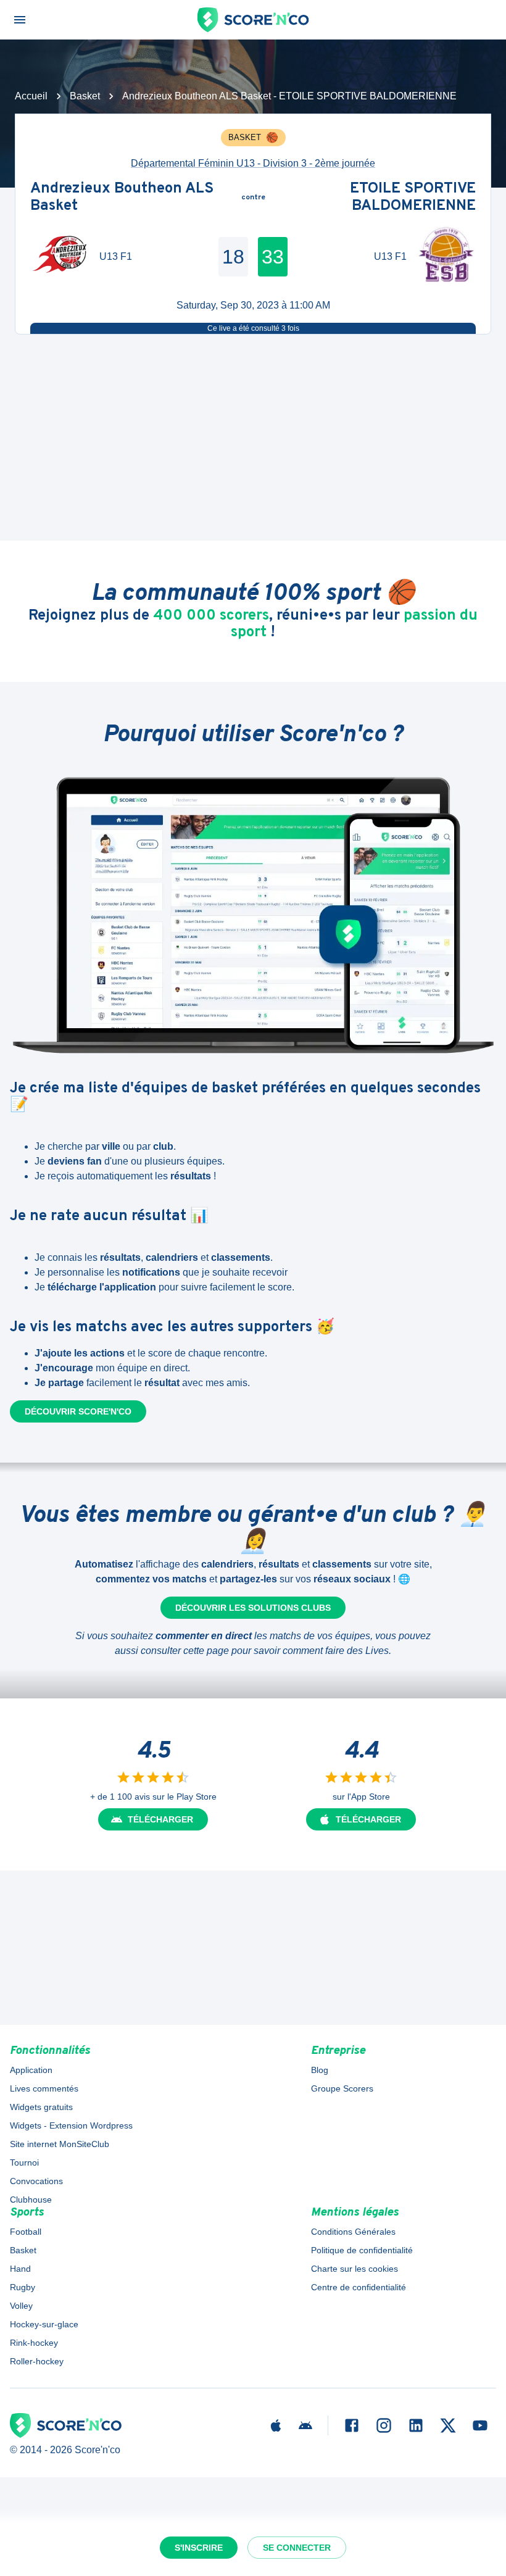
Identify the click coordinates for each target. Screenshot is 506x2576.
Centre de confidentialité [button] (359, 2287)
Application (31, 2070)
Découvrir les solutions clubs (253, 1608)
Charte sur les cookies (355, 2269)
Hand (20, 2269)
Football (26, 2232)
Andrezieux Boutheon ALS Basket (122, 198)
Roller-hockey (37, 2361)
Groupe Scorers (342, 2088)
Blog (320, 2070)
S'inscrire (199, 2548)
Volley (21, 2306)
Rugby (23, 2287)
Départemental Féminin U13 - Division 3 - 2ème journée (253, 163)
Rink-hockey (34, 2343)
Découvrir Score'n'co (78, 1411)
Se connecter (297, 2548)
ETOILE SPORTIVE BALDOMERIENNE (413, 198)
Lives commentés (44, 2088)
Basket (85, 96)
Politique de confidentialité (362, 2250)
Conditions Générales (353, 2232)
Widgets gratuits (41, 2107)
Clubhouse (31, 2200)
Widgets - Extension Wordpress (71, 2125)
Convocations (36, 2181)
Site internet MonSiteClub (60, 2144)
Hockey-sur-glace (44, 2324)
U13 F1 (116, 256)
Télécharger (160, 1819)
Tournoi (24, 2163)
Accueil (31, 96)
